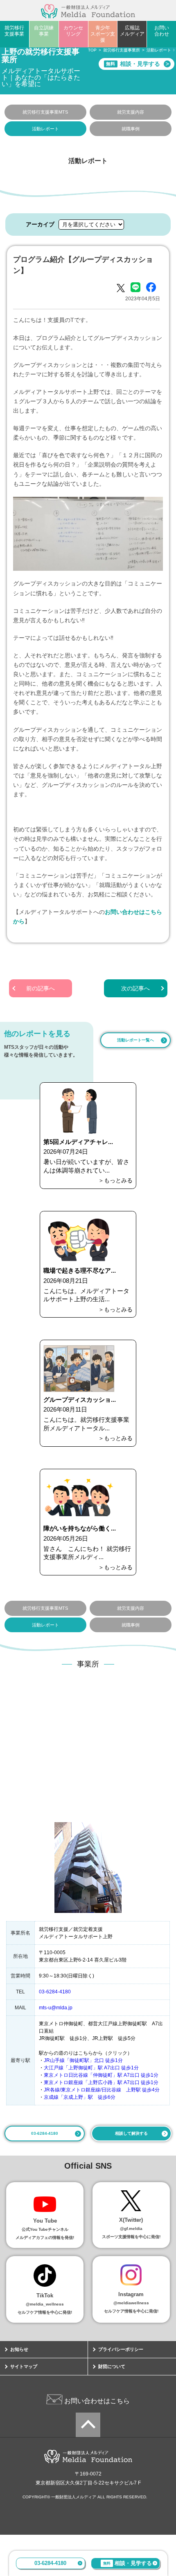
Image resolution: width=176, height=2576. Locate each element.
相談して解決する (131, 2133)
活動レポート (45, 129)
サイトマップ (24, 2366)
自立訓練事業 (44, 31)
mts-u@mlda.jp (56, 2008)
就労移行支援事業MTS (45, 112)
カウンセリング (73, 31)
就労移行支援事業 (14, 31)
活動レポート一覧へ (135, 1040)
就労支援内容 (131, 112)
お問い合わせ (162, 31)
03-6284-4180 (50, 2563)
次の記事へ (135, 988)
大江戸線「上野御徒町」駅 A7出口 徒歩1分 (91, 2068)
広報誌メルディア (132, 31)
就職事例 (131, 129)
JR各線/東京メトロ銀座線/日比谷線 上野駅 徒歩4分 (102, 2090)
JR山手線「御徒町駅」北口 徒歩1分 (83, 2060)
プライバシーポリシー (121, 2349)
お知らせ (19, 2349)
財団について (112, 2366)
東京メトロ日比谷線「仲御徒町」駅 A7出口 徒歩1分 (101, 2075)
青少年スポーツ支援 (103, 34)
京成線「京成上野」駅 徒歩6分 (80, 2097)
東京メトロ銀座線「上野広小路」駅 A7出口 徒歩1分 (101, 2082)
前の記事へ (41, 988)
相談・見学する (127, 2563)
